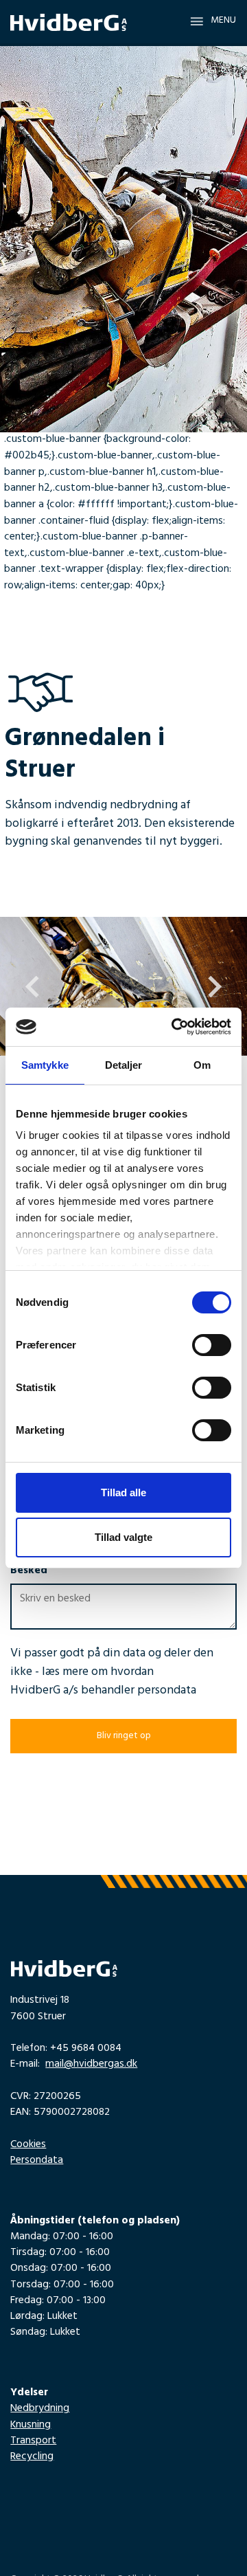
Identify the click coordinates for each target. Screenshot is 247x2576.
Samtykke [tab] (45, 1065)
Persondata (37, 2161)
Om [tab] (202, 1065)
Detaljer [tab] (124, 1065)
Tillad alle (123, 1492)
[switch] (212, 1345)
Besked (29, 1572)
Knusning (31, 2426)
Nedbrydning (40, 2409)
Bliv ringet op (124, 1737)
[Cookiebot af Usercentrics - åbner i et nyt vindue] (174, 1027)
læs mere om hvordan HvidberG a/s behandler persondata (103, 1682)
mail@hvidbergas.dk (91, 2065)
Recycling (32, 2457)
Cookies (28, 2145)
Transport (33, 2442)
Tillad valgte (123, 1537)
